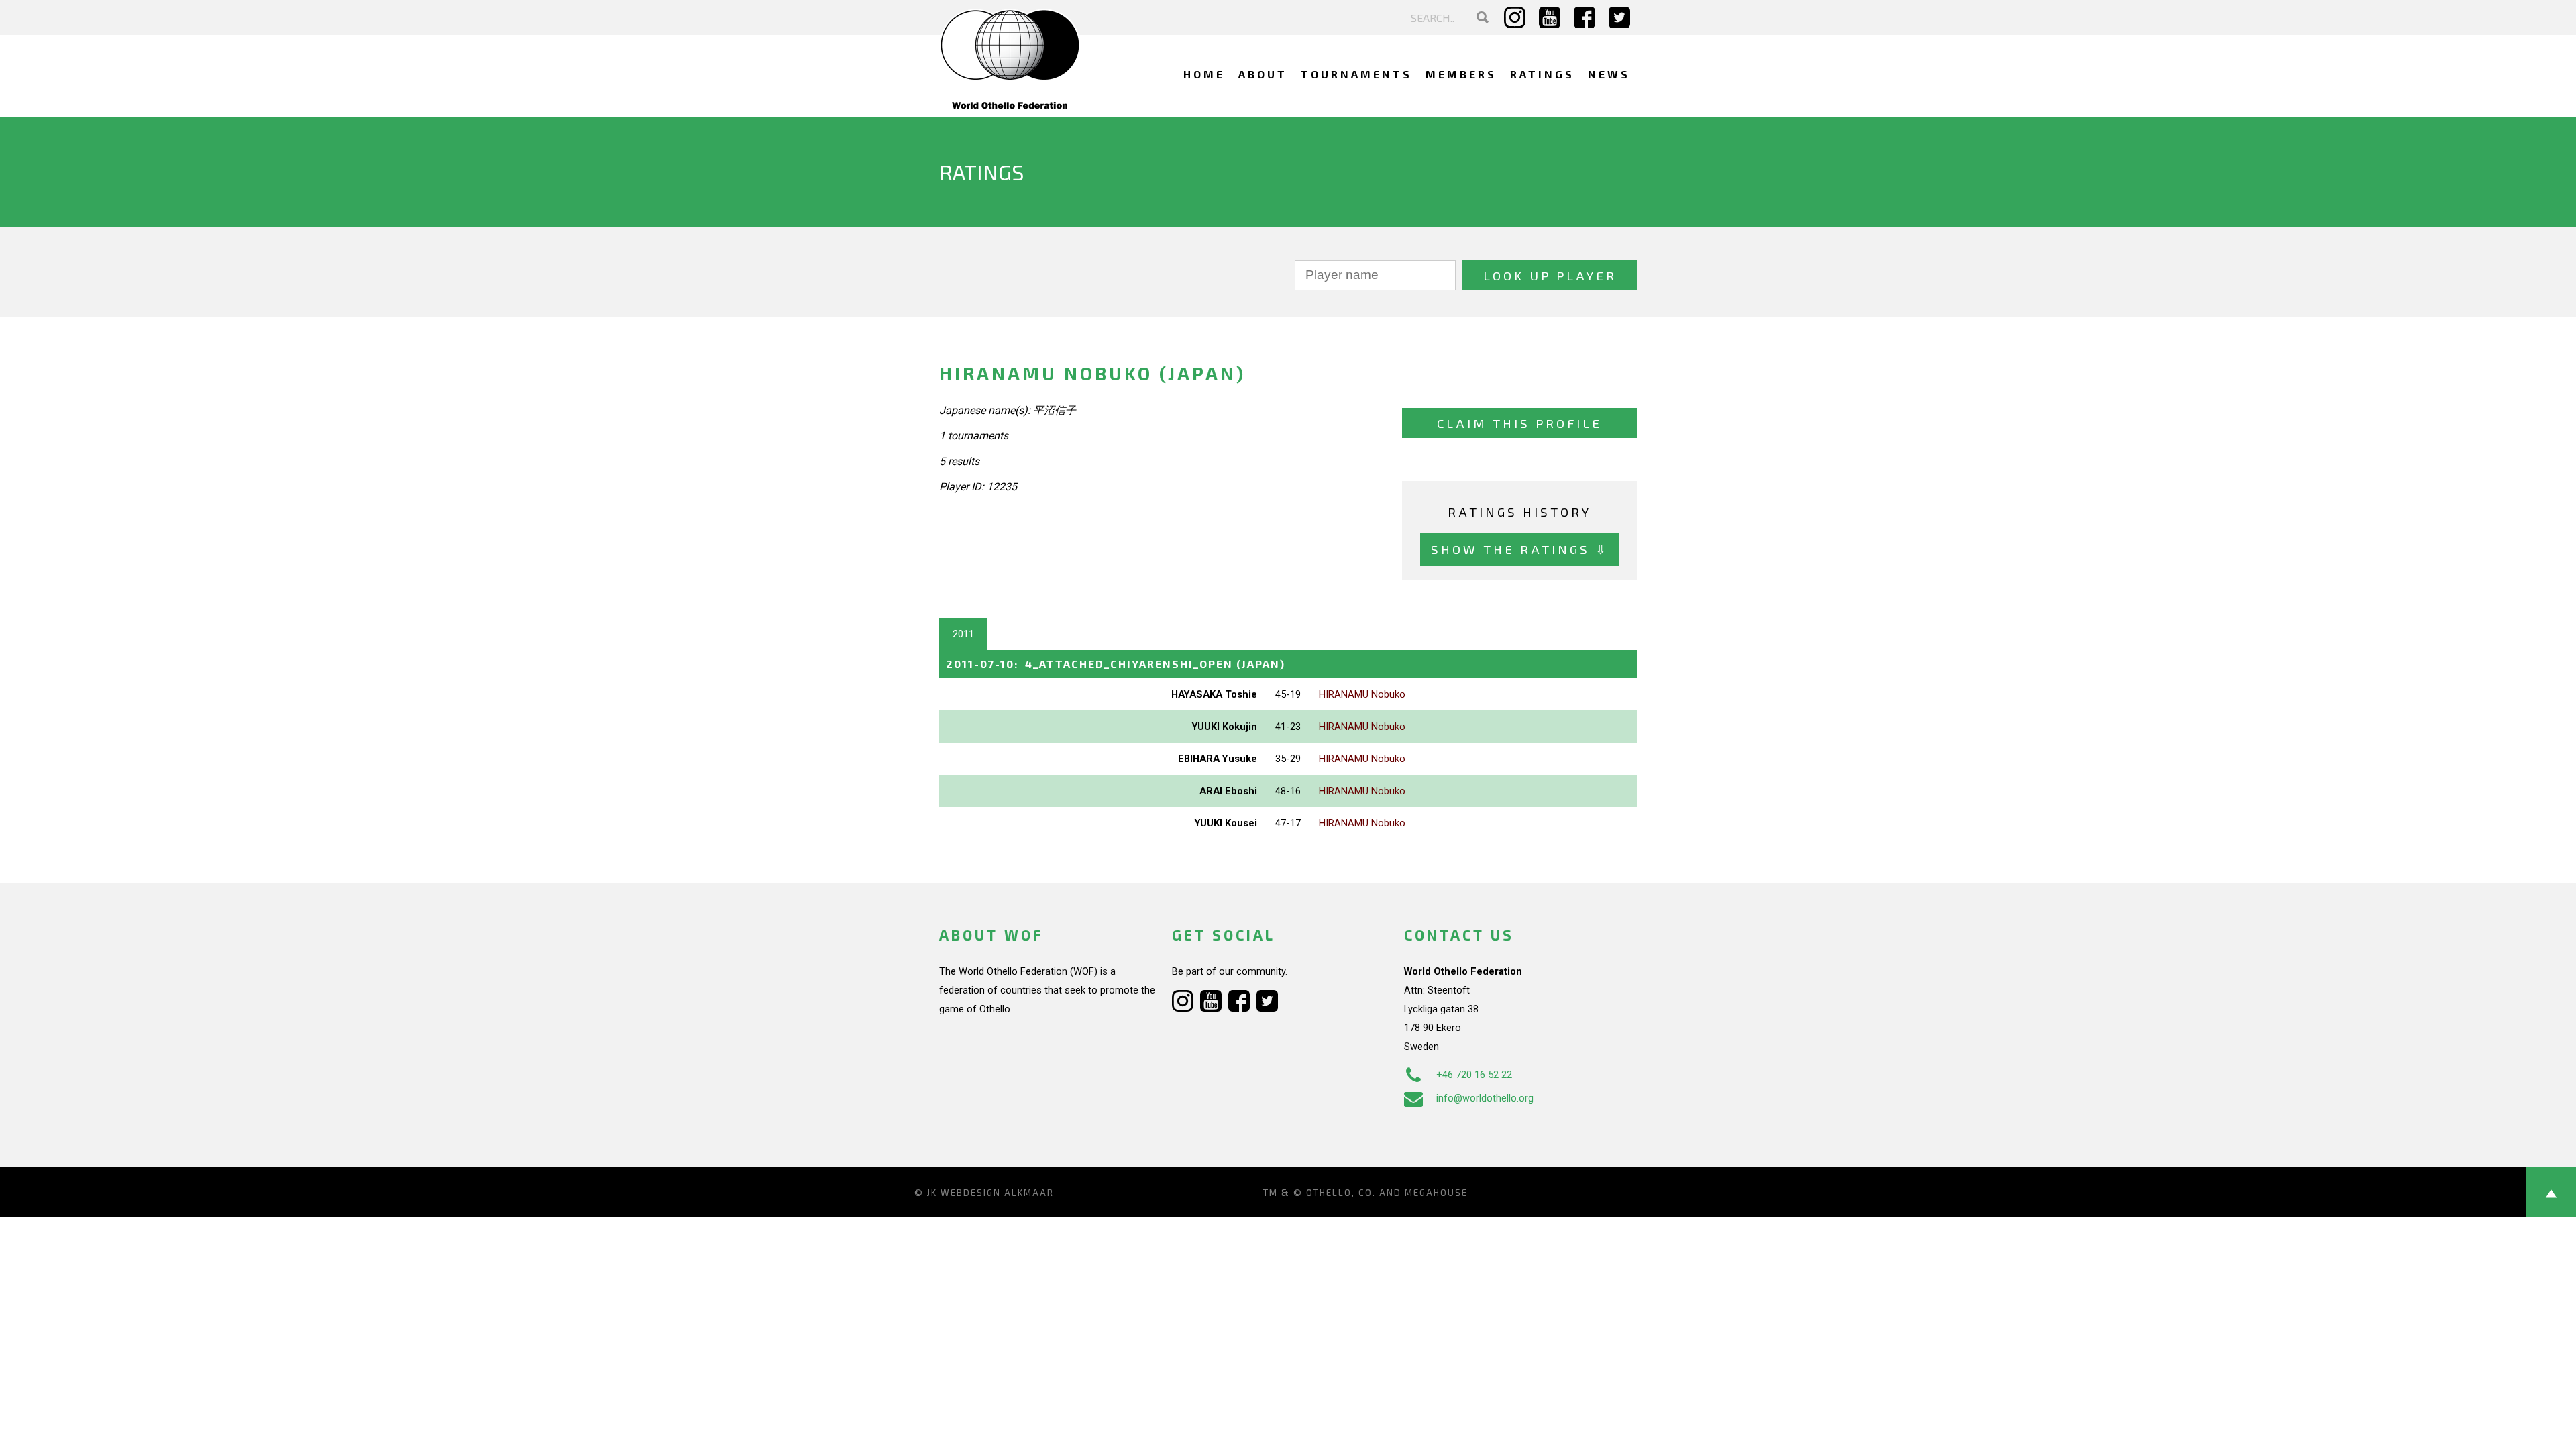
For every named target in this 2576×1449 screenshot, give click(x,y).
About (1263, 74)
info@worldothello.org (1485, 1098)
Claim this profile (1519, 423)
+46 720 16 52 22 (1474, 1075)
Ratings (1542, 74)
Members (1461, 74)
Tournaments (1356, 74)
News (1609, 74)
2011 (963, 634)
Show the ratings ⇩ (1520, 549)
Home (1204, 74)
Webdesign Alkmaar (997, 1193)
